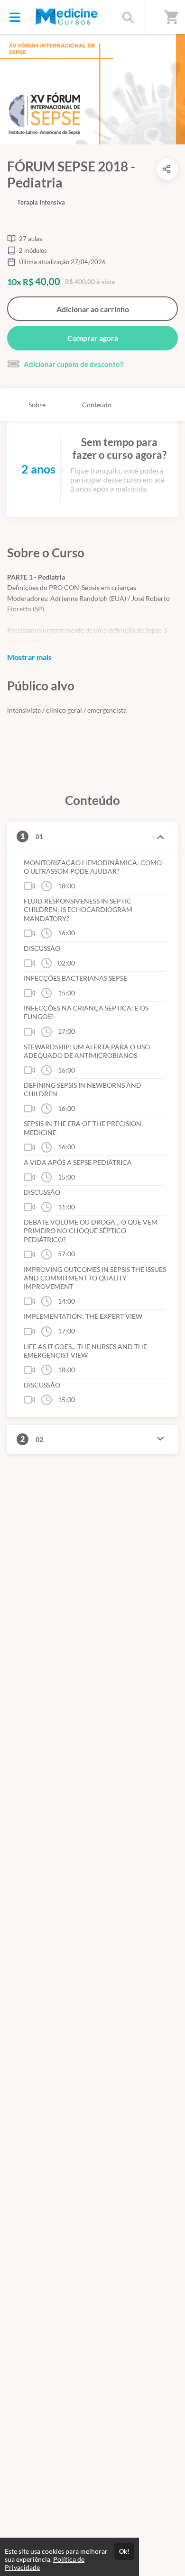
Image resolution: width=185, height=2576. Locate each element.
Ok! (124, 2551)
